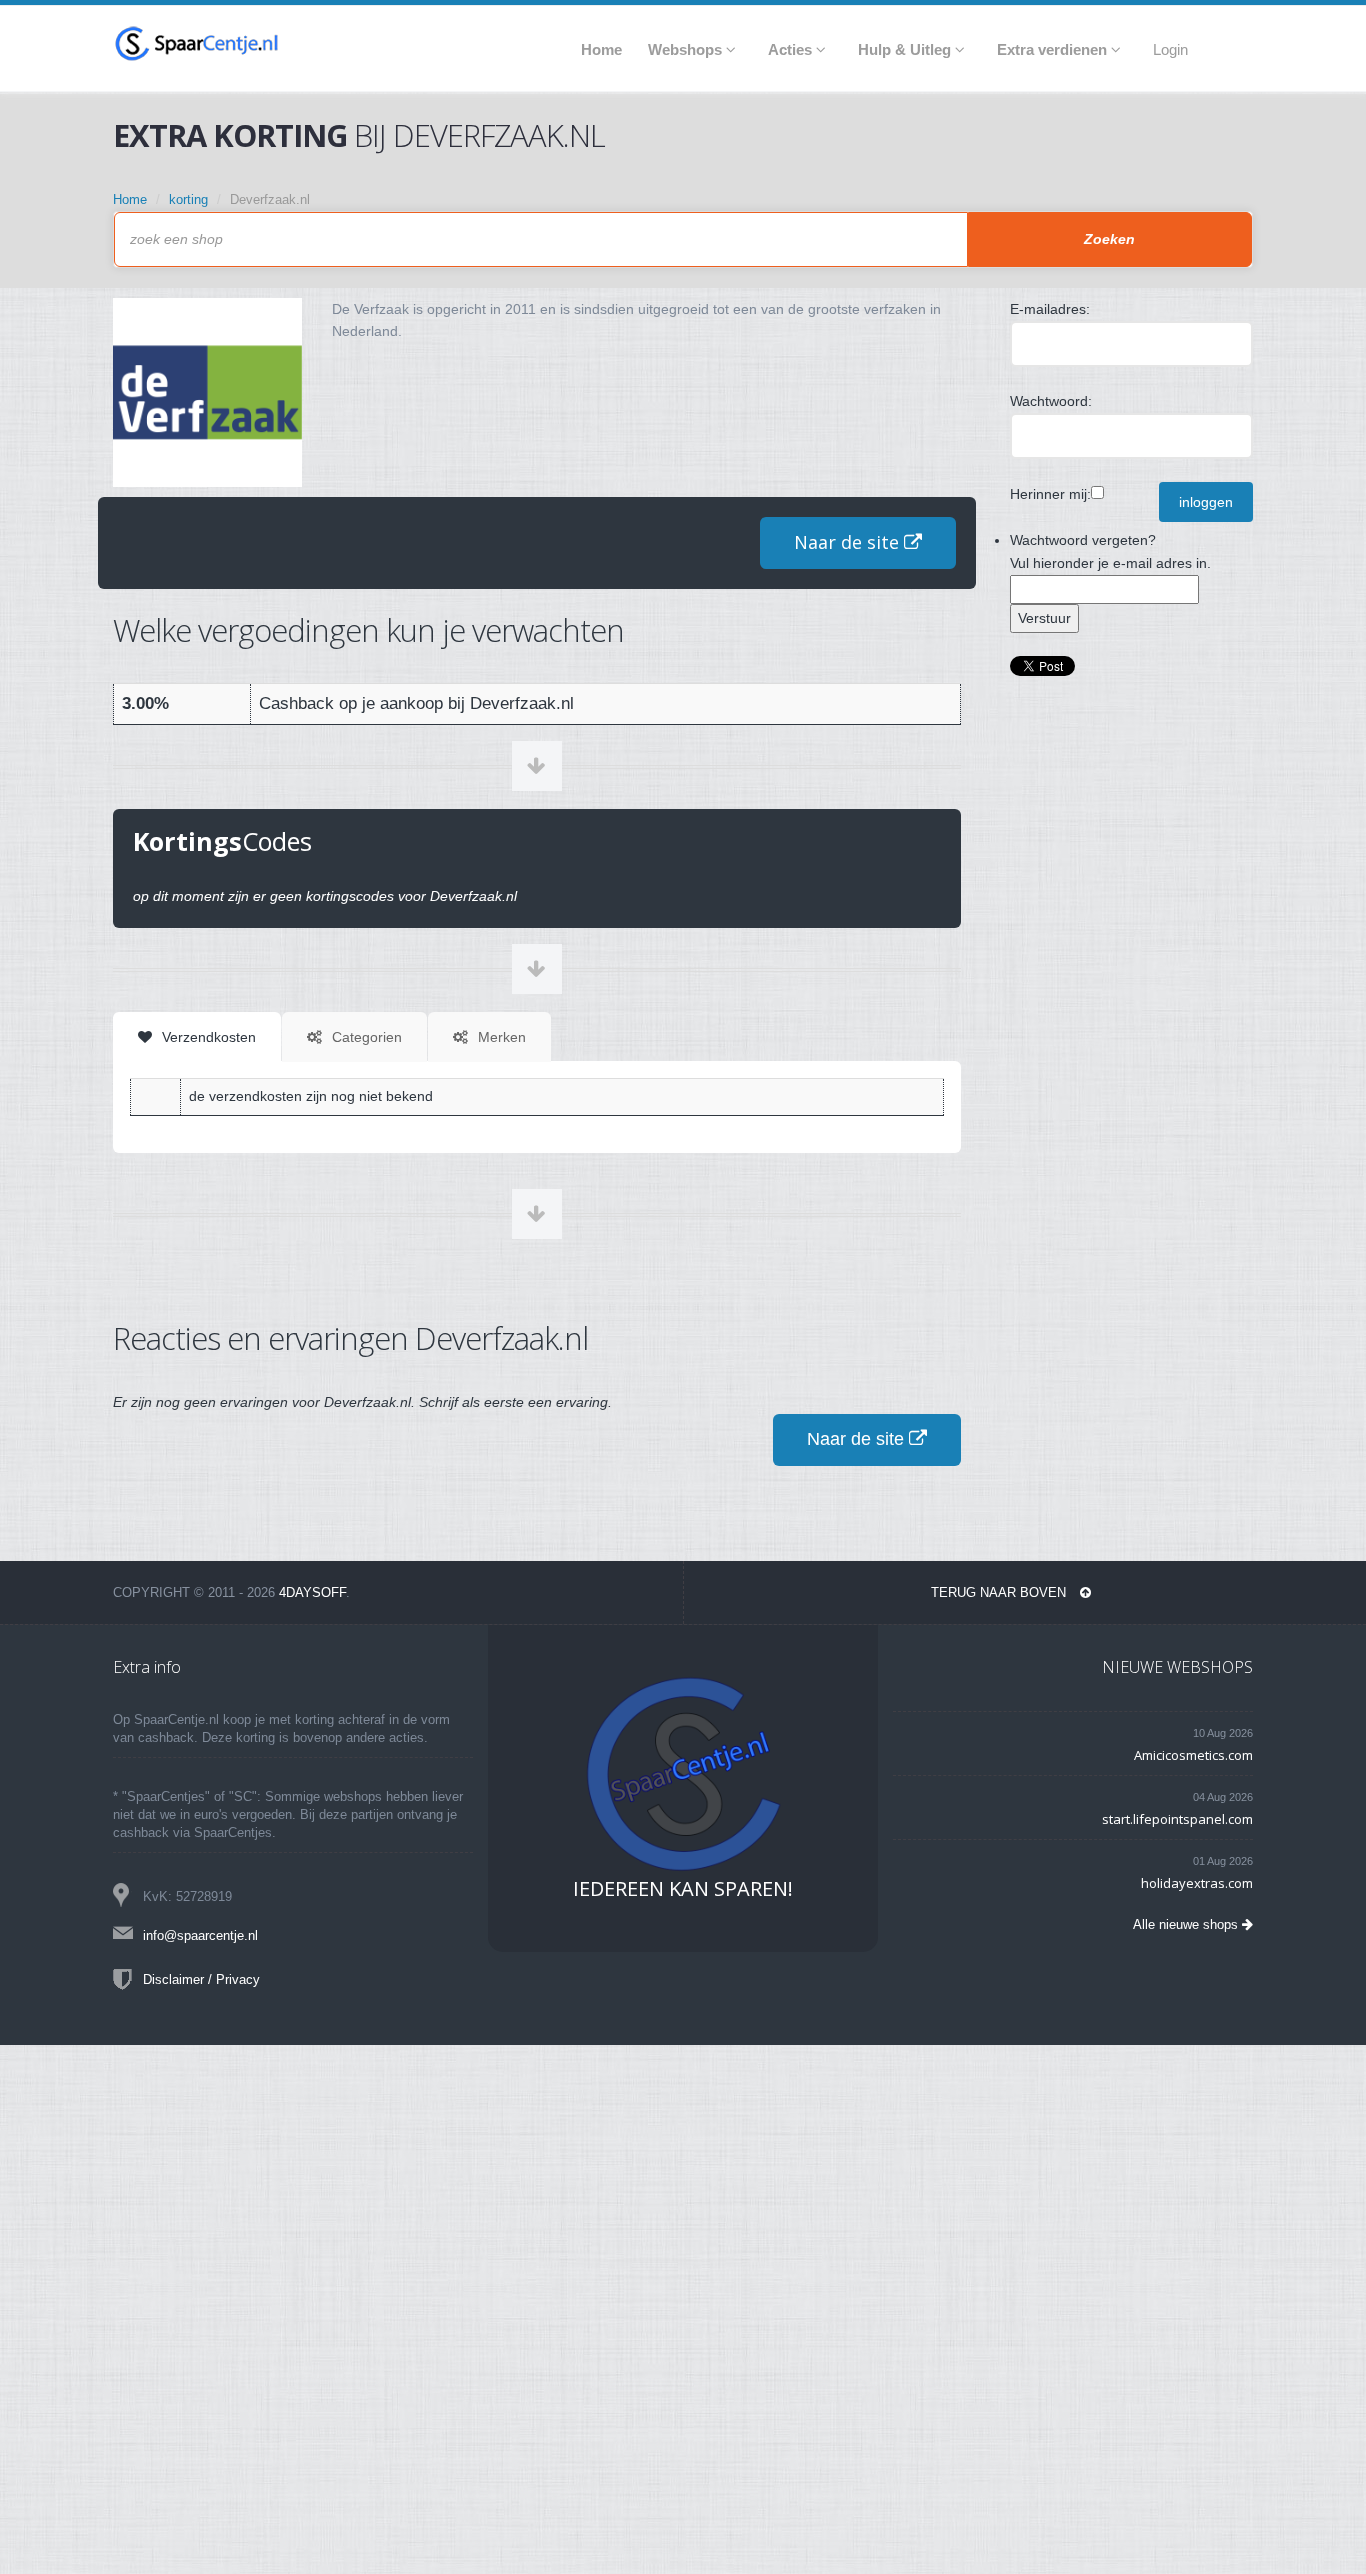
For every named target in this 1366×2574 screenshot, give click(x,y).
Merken (500, 1037)
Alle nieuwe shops (1187, 1924)
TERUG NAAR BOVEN (1000, 1592)
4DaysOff (312, 1592)
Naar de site (849, 542)
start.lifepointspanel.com (1177, 1819)
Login (1170, 49)
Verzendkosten (207, 1037)
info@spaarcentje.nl (200, 1935)
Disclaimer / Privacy (201, 1979)
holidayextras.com (1197, 1883)
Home (130, 199)
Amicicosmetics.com (1193, 1755)
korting (188, 199)
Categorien (365, 1037)
